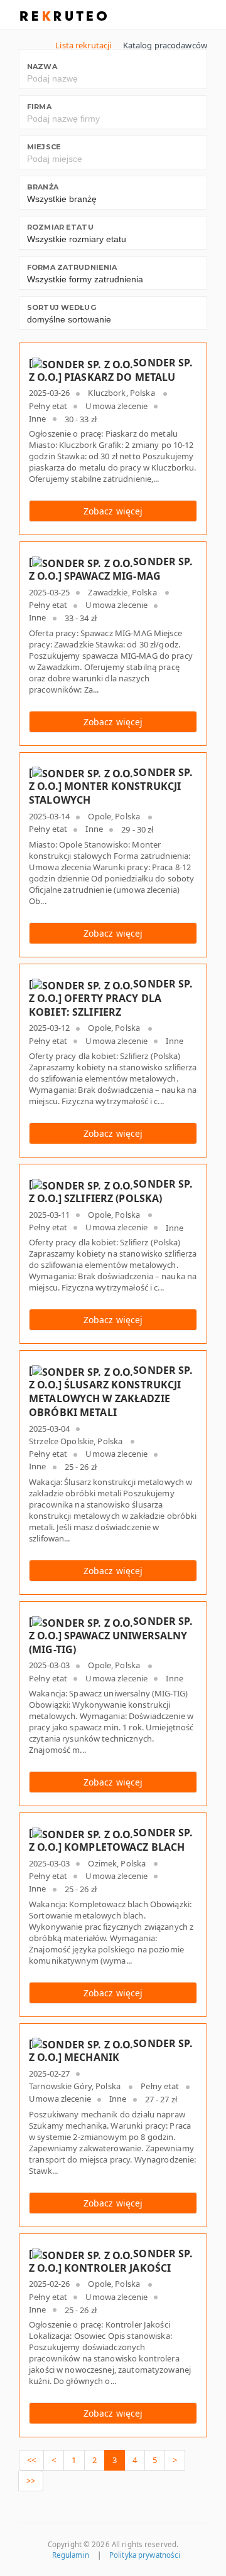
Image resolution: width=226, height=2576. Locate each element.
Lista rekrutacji (83, 45)
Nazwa (42, 67)
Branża (43, 187)
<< (31, 2460)
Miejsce (44, 147)
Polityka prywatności (145, 2555)
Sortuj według (62, 307)
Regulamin (71, 2555)
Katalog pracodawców (165, 45)
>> (31, 2481)
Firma (39, 107)
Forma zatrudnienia (72, 267)
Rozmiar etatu (60, 227)
